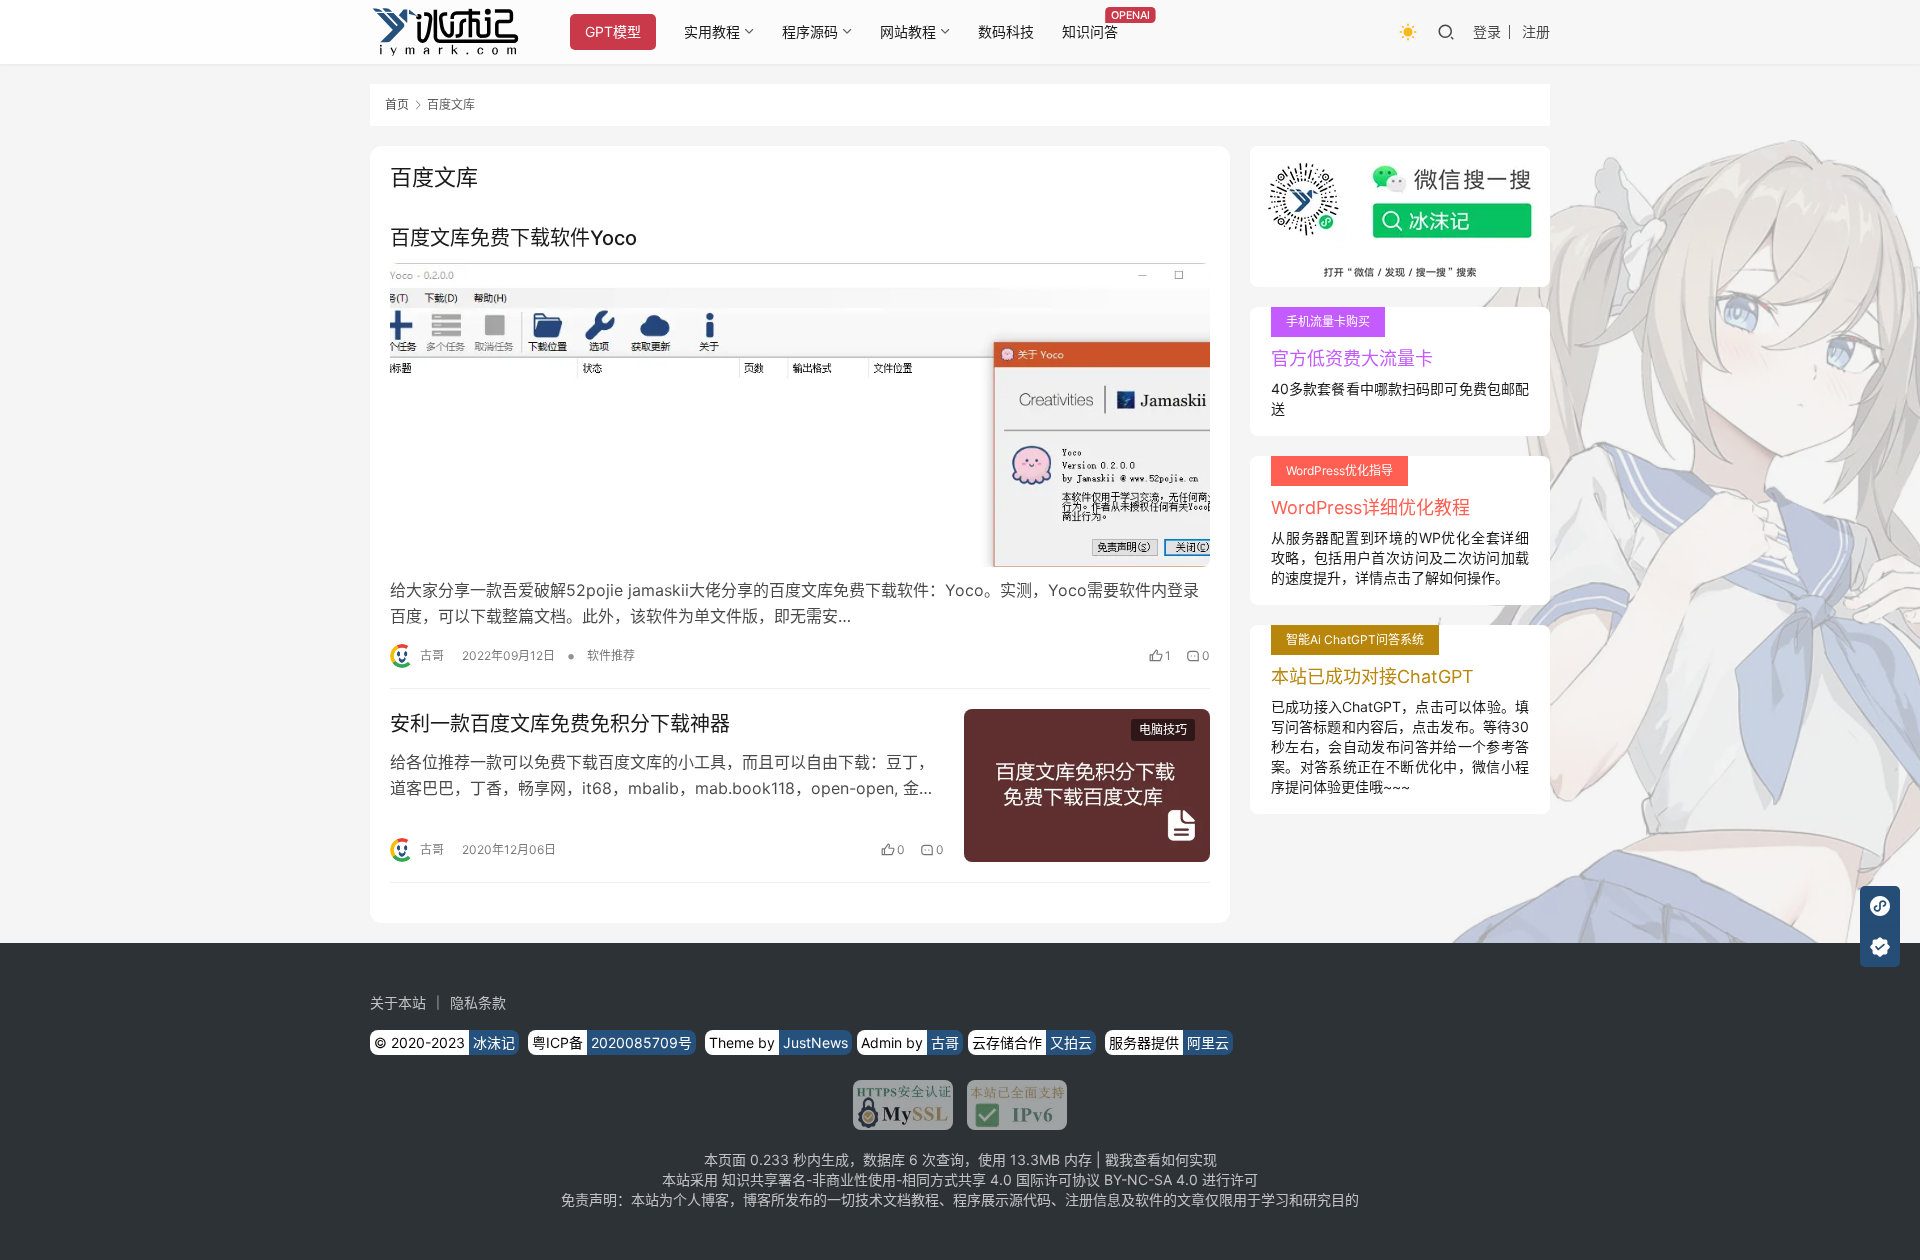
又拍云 (1071, 1042)
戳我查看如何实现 (1161, 1159)
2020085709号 (641, 1042)
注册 (1536, 31)
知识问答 (1090, 31)
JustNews (815, 1042)
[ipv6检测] (1010, 1105)
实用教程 (712, 31)
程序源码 (810, 31)
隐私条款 (478, 1002)
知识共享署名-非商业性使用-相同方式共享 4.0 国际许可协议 (911, 1179)
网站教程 (908, 31)
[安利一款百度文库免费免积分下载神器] (1087, 786)
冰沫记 (494, 1042)
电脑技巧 (1163, 729)
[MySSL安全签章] (903, 1105)
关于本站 (398, 1002)
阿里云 (1208, 1042)
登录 (1487, 31)
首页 (397, 104)
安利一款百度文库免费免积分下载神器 (560, 724)
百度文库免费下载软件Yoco (513, 238)
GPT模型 (613, 31)
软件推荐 (611, 655)
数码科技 (1006, 31)
